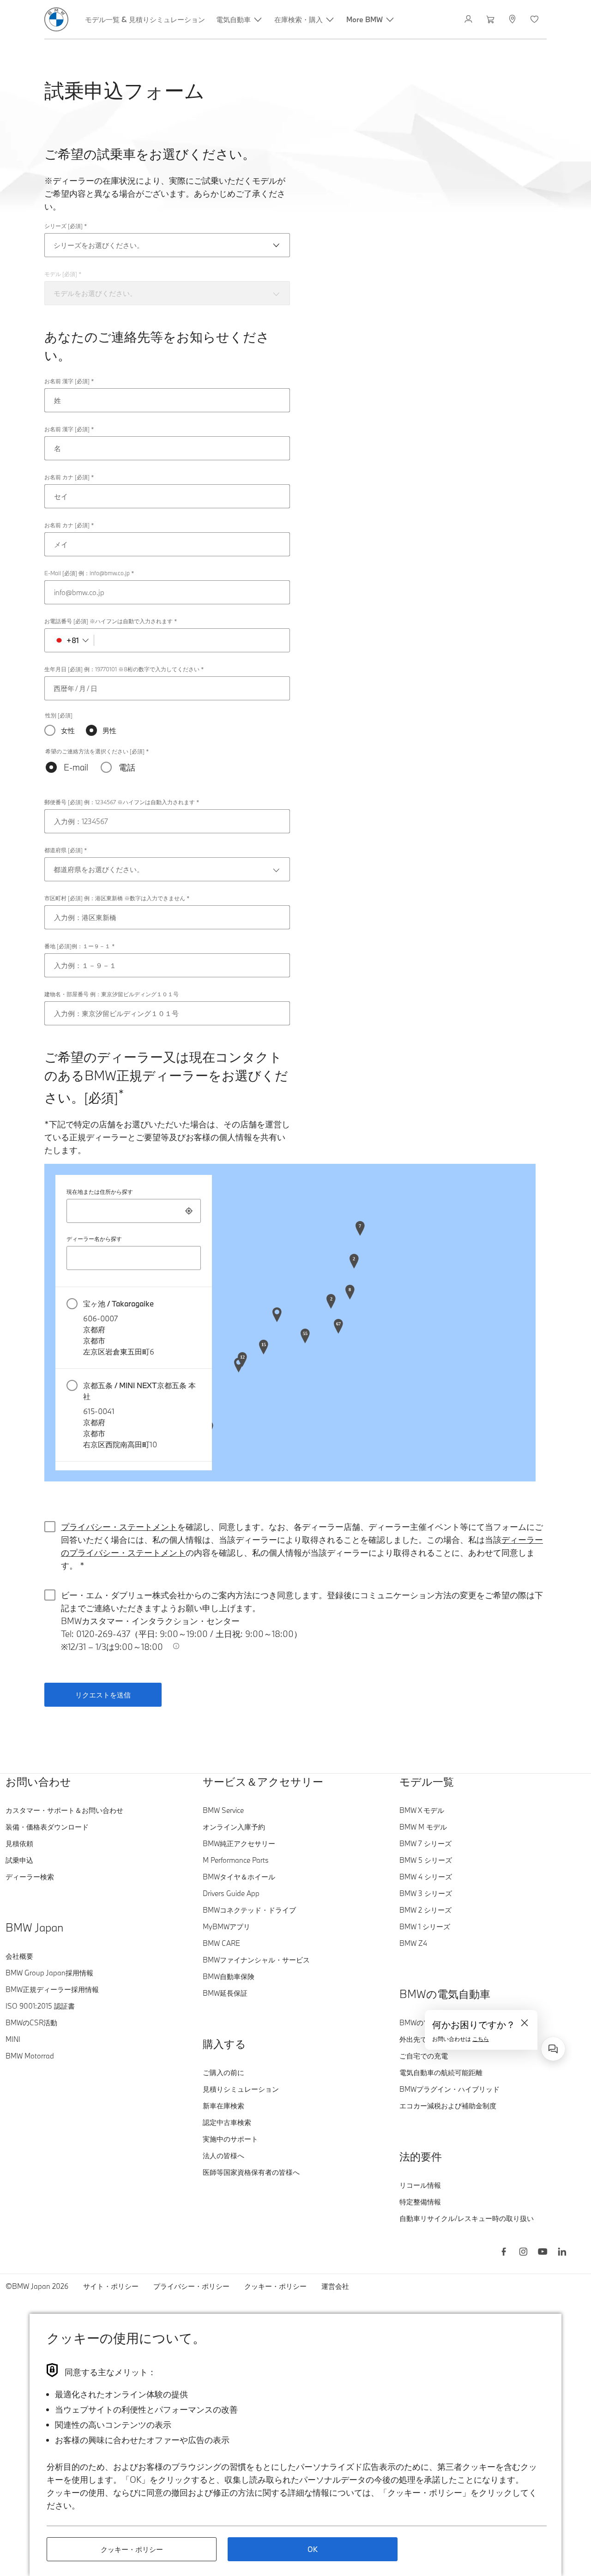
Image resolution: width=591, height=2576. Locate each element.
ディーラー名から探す (94, 1239)
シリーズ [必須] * (66, 226)
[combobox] (134, 1211)
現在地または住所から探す (100, 1192)
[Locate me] (189, 1211)
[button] (134, 1328)
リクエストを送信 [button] (103, 1695)
